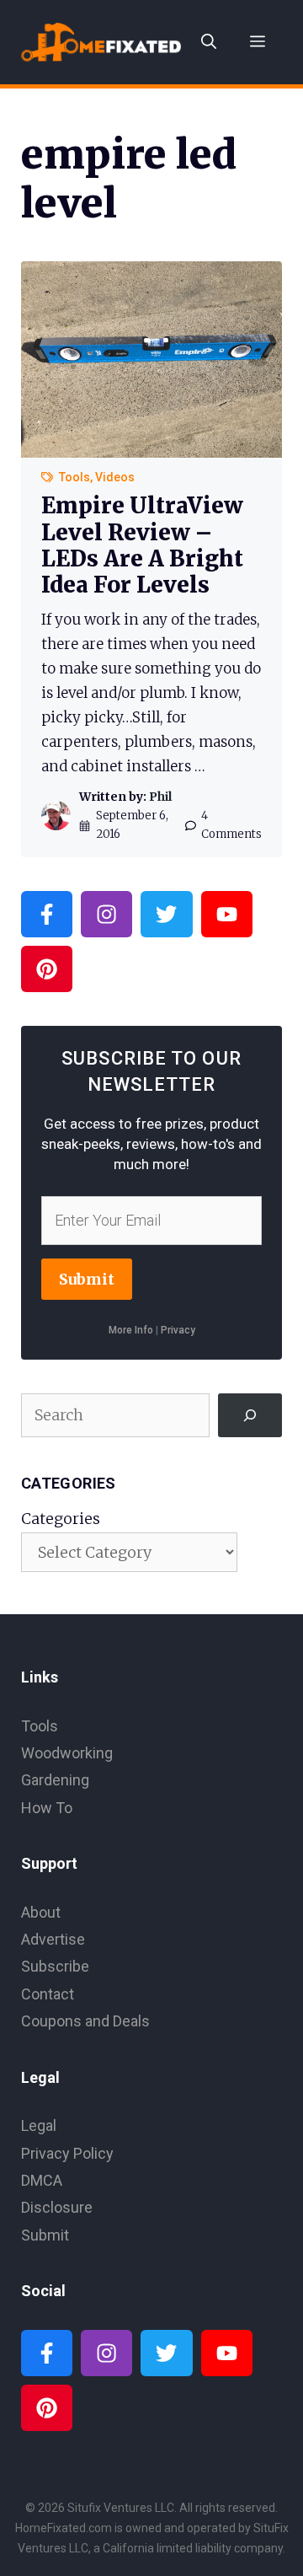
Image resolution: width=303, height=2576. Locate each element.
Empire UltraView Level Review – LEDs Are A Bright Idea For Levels (142, 545)
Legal (39, 2125)
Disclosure (57, 2207)
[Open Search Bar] (209, 42)
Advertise (53, 1939)
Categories (61, 1519)
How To (47, 1808)
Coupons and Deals (85, 2021)
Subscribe (55, 1966)
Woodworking (67, 1753)
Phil (160, 797)
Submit (87, 1279)
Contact (48, 1994)
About (41, 1912)
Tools (74, 477)
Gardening (55, 1780)
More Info (131, 1330)
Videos (115, 477)
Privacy (178, 1330)
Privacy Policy (67, 2153)
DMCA (42, 2180)
